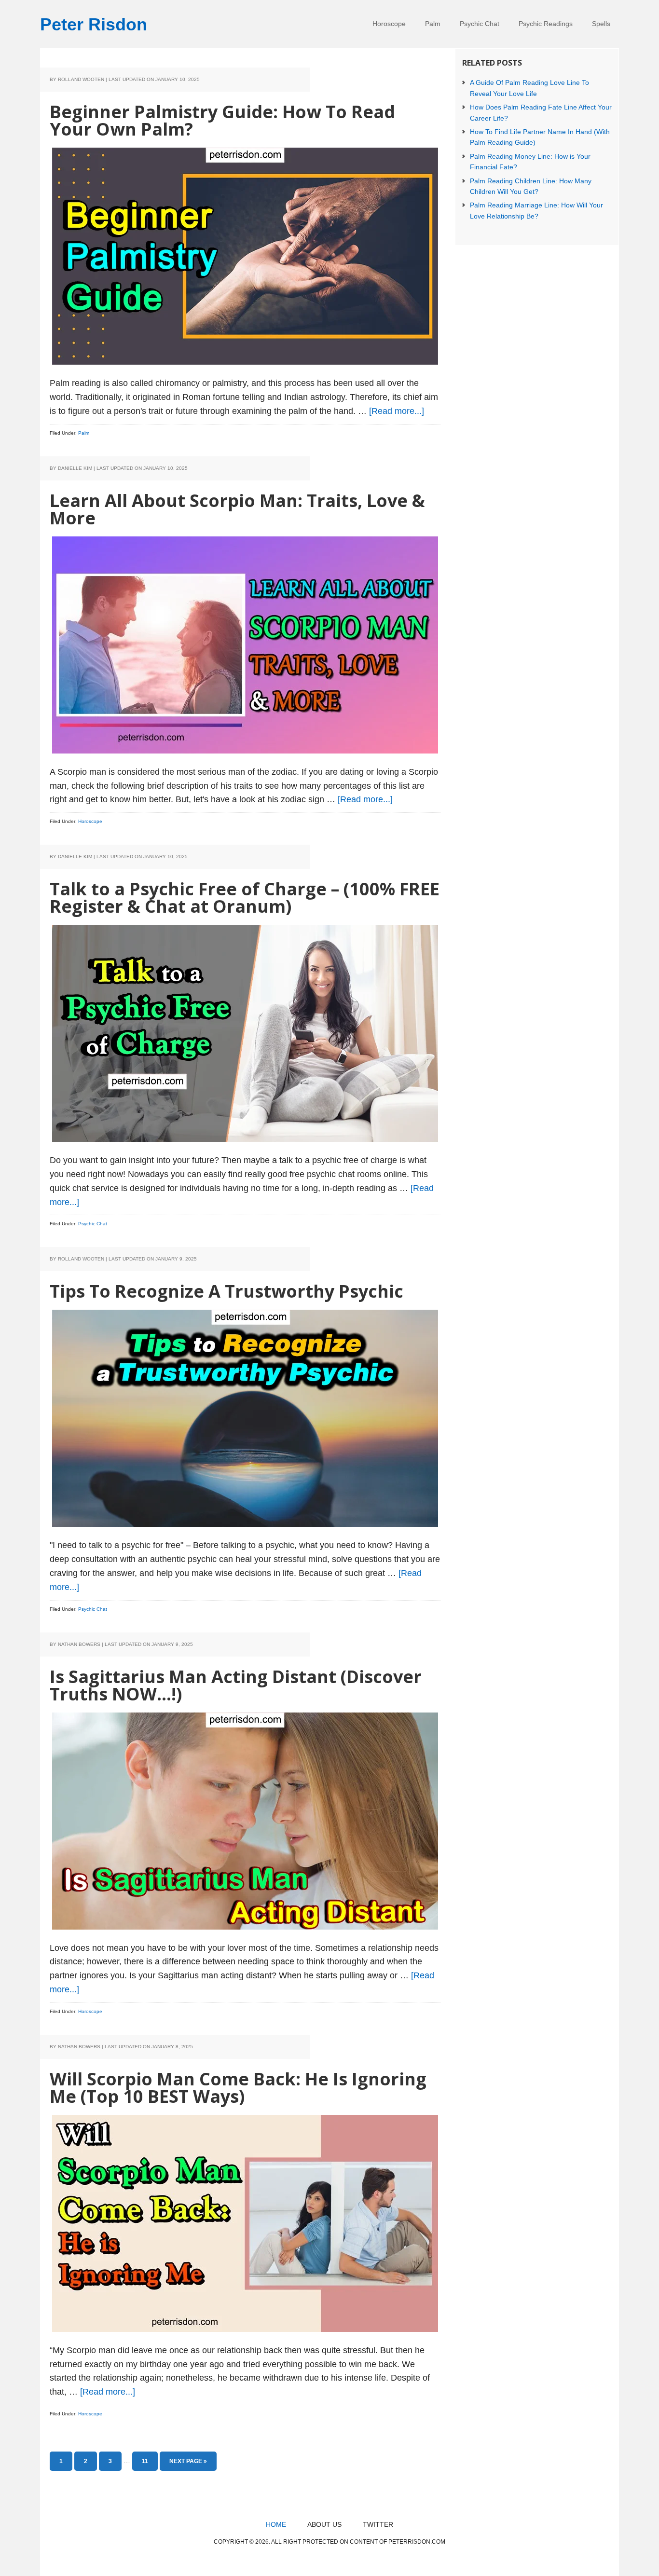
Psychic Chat (93, 1224)
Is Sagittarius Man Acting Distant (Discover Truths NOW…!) (236, 1685)
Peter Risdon (94, 24)
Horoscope (90, 821)
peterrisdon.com (417, 2542)
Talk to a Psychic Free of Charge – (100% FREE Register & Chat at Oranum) (245, 897)
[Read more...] (397, 411)
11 (149, 2461)
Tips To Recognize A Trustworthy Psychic (227, 1291)
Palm (84, 433)
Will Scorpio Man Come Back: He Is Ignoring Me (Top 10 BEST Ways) (238, 2088)
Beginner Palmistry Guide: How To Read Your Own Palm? (222, 120)
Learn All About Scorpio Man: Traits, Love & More (237, 509)
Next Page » (188, 2464)
